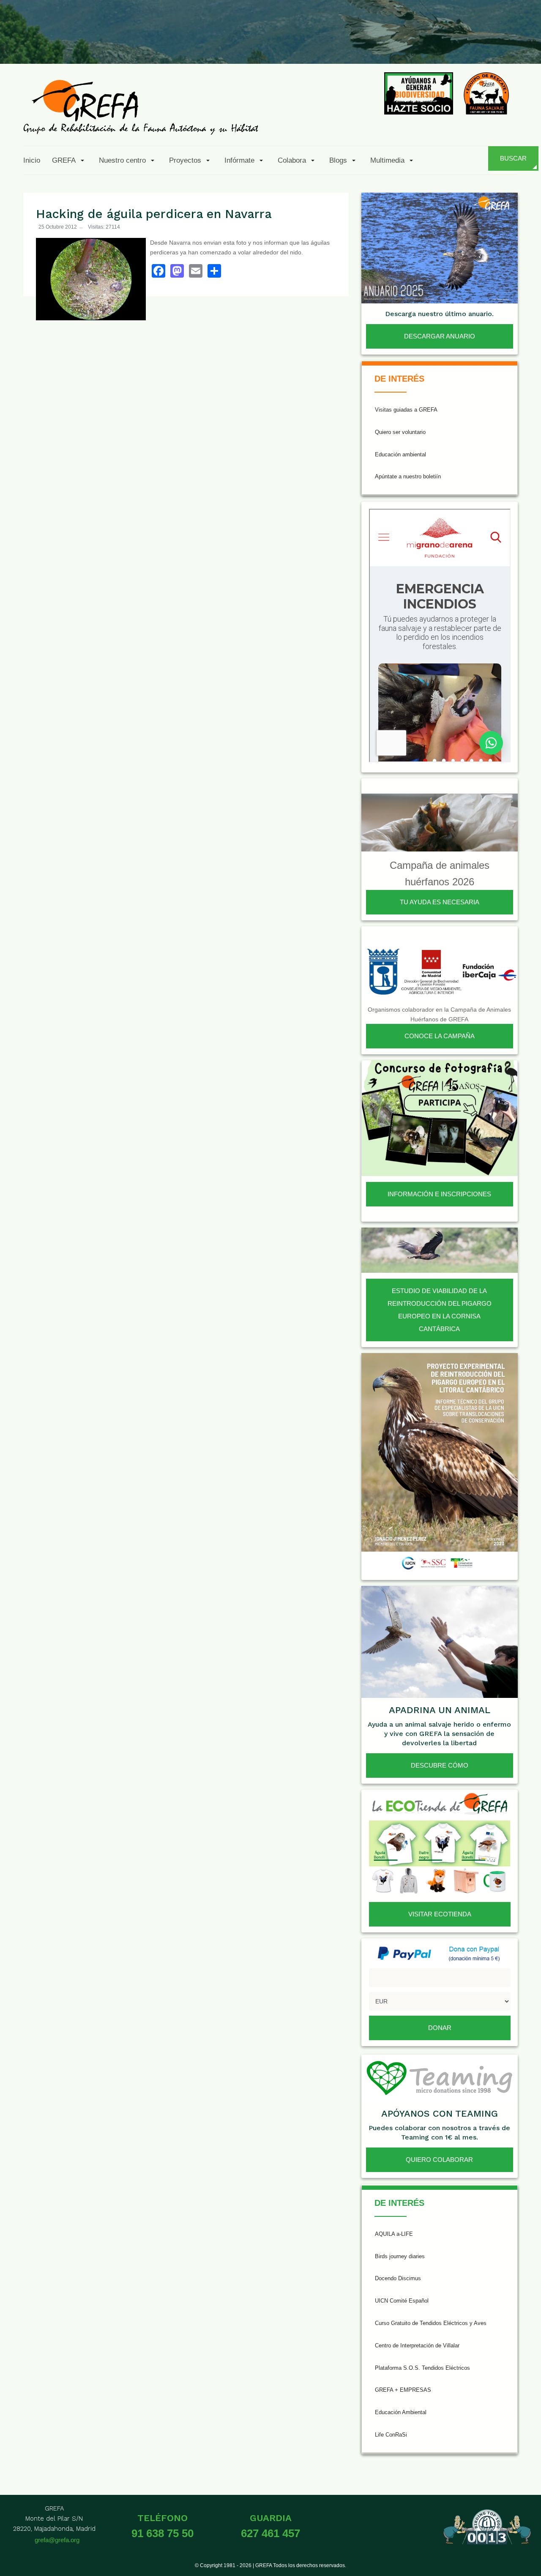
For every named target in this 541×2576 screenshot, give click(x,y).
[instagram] (422, 44)
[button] (70, 160)
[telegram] (525, 44)
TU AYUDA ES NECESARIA (440, 902)
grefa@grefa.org (57, 2540)
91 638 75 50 (163, 2533)
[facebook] (381, 44)
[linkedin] (484, 44)
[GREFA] (141, 107)
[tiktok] (443, 44)
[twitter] (402, 44)
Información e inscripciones (439, 1194)
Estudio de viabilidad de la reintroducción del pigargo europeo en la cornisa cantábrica (440, 1310)
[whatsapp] (505, 44)
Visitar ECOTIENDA (440, 1914)
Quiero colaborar (439, 2160)
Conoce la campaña (440, 1036)
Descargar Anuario (440, 336)
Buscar (513, 158)
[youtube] (464, 44)
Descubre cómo (440, 1765)
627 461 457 (270, 2533)
